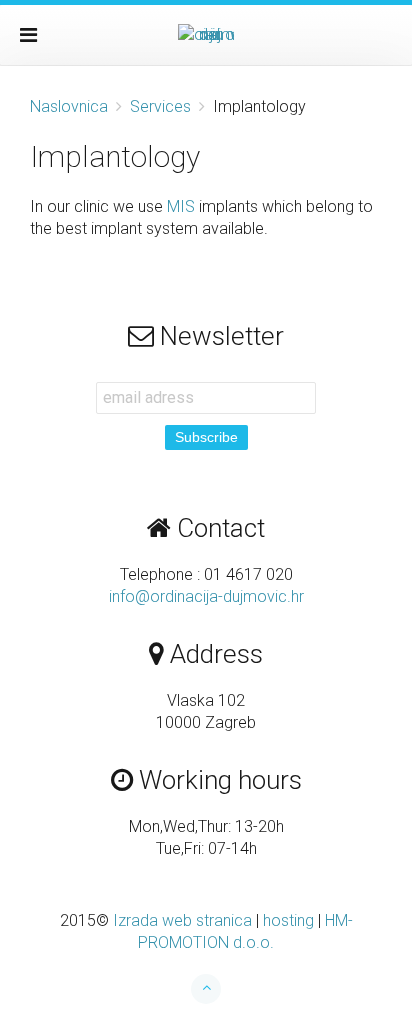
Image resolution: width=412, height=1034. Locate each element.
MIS (181, 206)
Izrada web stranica (182, 920)
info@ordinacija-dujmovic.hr (206, 596)
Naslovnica (69, 106)
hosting (288, 920)
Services (160, 106)
